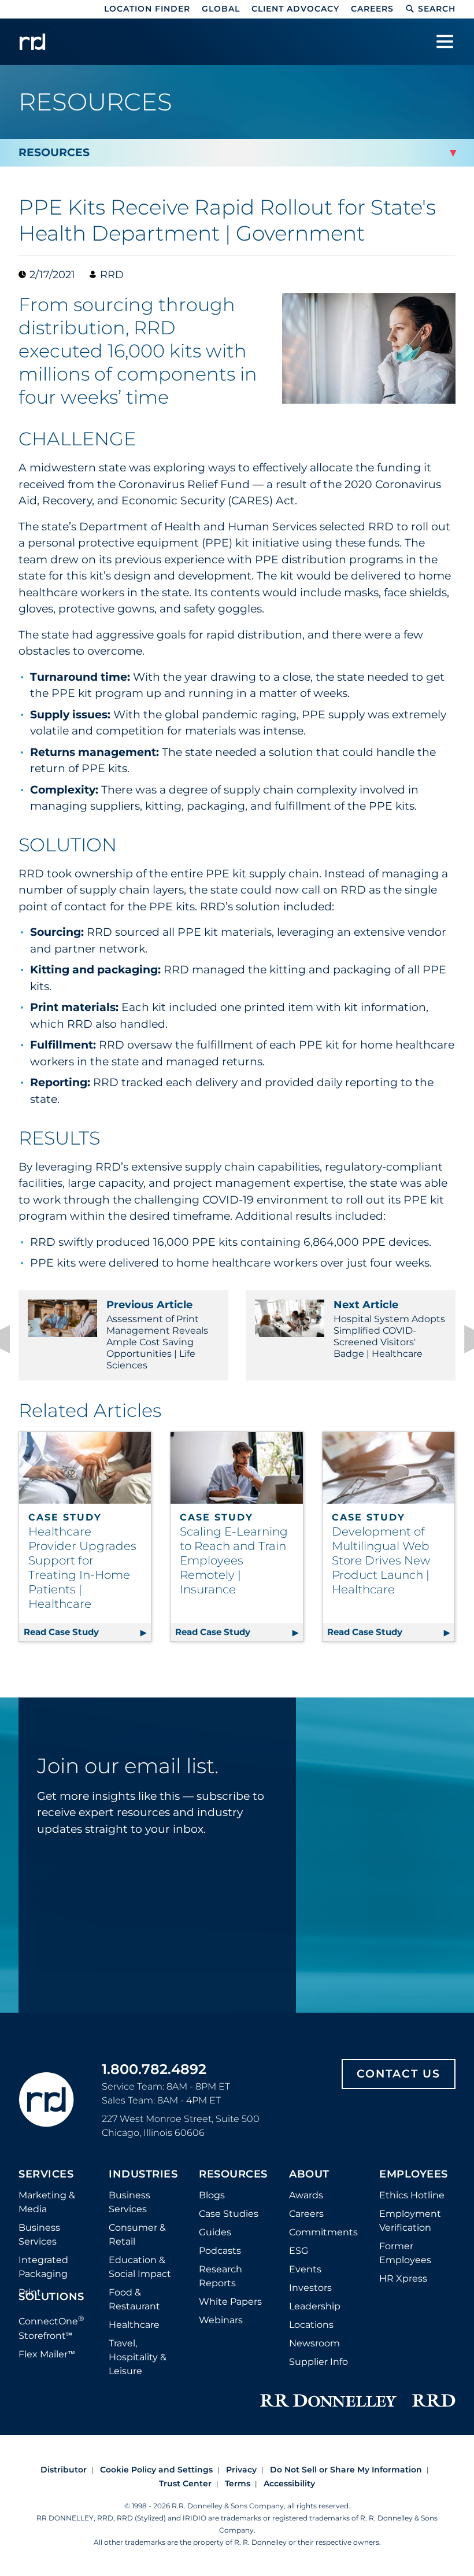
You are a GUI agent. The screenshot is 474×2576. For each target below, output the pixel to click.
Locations (311, 2325)
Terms (238, 2483)
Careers (372, 9)
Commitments (323, 2232)
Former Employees (405, 2253)
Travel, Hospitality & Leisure (138, 2357)
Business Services (39, 2234)
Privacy (241, 2470)
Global (221, 9)
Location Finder (147, 9)
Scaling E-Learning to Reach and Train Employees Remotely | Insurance (234, 1560)
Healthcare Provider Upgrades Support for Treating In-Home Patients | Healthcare (82, 1568)
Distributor (64, 2470)
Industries (143, 2175)
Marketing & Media (47, 2202)
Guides (215, 2232)
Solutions (51, 2297)
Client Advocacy (295, 9)
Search (437, 9)
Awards (306, 2195)
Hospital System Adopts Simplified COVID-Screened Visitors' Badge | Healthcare (389, 1329)
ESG (299, 2251)
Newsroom (314, 2343)
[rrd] (32, 42)
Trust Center (185, 2483)
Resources (233, 2175)
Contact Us (399, 2074)
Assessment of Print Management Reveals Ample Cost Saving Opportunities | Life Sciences (157, 1335)
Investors (310, 2288)
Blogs (212, 2195)
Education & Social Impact (140, 2267)
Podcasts (220, 2251)
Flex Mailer (47, 2354)
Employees (414, 2175)
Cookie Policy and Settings (156, 2470)
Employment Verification (410, 2221)
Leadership (315, 2306)
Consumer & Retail (137, 2234)
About (309, 2175)
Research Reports (221, 2276)
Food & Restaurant (134, 2299)
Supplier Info (319, 2362)
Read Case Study (87, 1632)
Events (305, 2269)
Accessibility (289, 2483)
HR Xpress (403, 2278)
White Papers (230, 2302)
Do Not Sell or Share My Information (346, 2470)
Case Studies (229, 2214)
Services (46, 2175)
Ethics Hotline (412, 2195)
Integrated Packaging (43, 2267)
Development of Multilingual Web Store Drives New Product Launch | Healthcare (381, 1560)
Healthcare (134, 2325)
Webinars (221, 2320)
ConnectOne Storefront (51, 2327)
